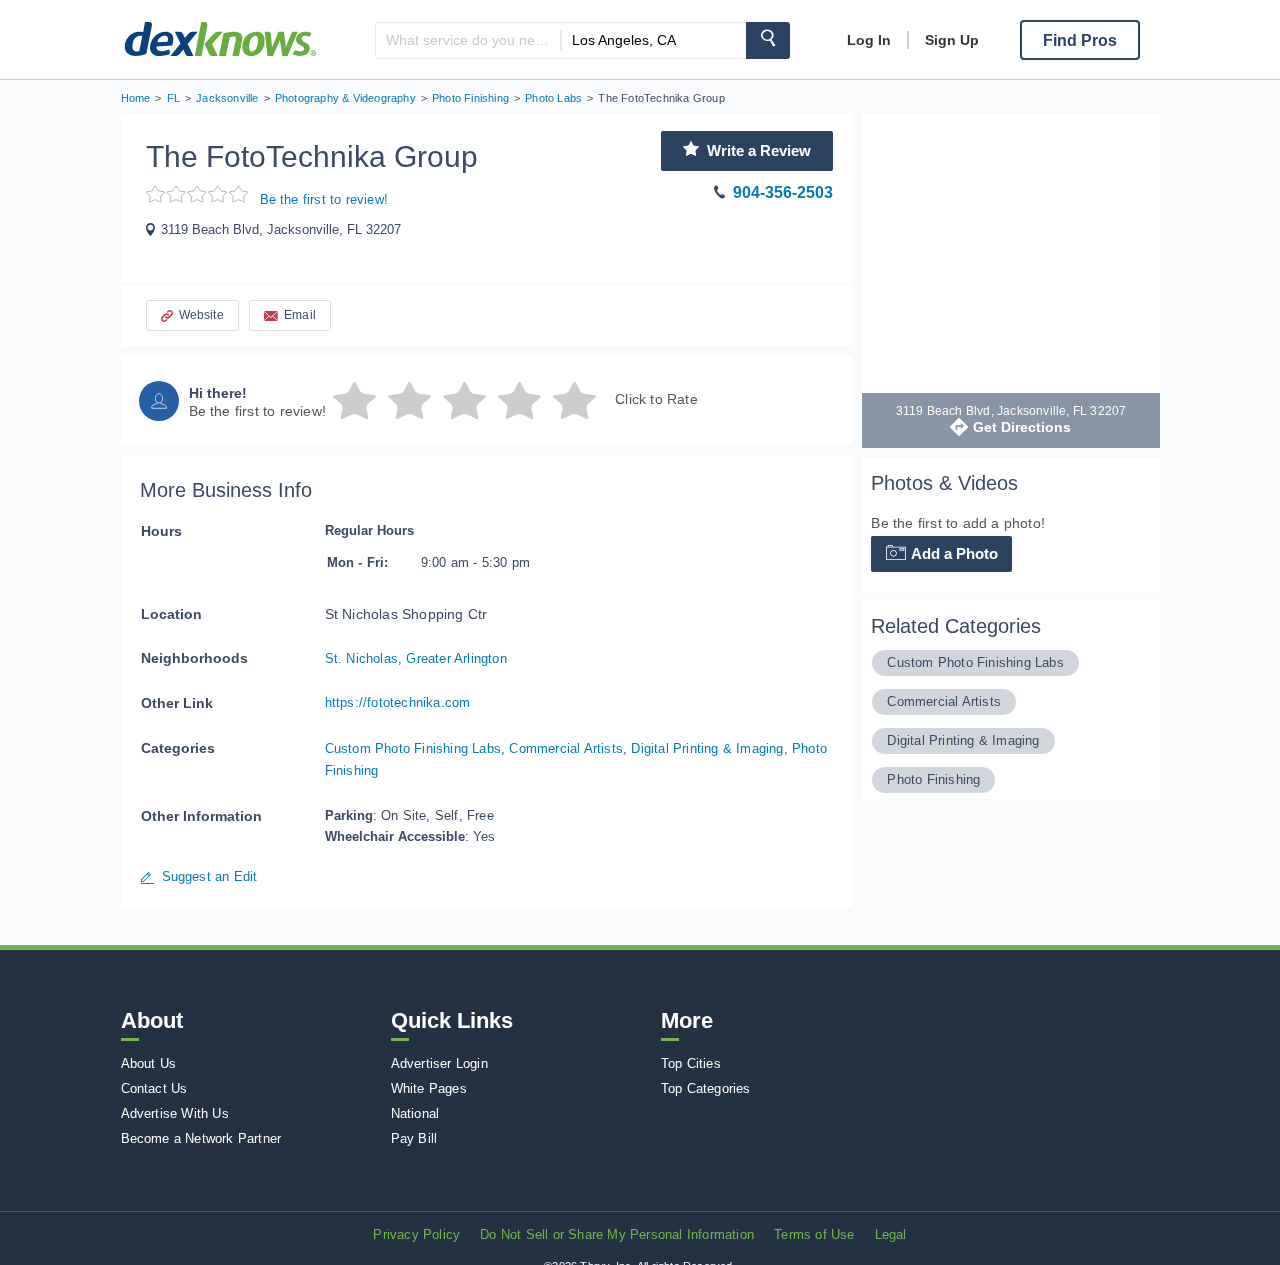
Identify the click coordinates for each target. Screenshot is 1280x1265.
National (415, 1113)
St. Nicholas (361, 658)
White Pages (429, 1088)
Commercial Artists (566, 748)
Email (300, 315)
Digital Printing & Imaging (707, 748)
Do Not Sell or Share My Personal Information (617, 1234)
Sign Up (952, 40)
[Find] (768, 40)
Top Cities (691, 1063)
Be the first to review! (324, 199)
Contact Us (154, 1088)
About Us (149, 1063)
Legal (891, 1234)
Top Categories (706, 1088)
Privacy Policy (416, 1234)
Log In (869, 40)
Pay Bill (414, 1138)
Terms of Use (814, 1234)
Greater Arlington (456, 658)
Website (201, 315)
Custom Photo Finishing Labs (413, 748)
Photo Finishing (933, 779)
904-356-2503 (783, 192)
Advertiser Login (439, 1063)
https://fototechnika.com (398, 702)
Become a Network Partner (201, 1138)
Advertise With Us (175, 1113)
